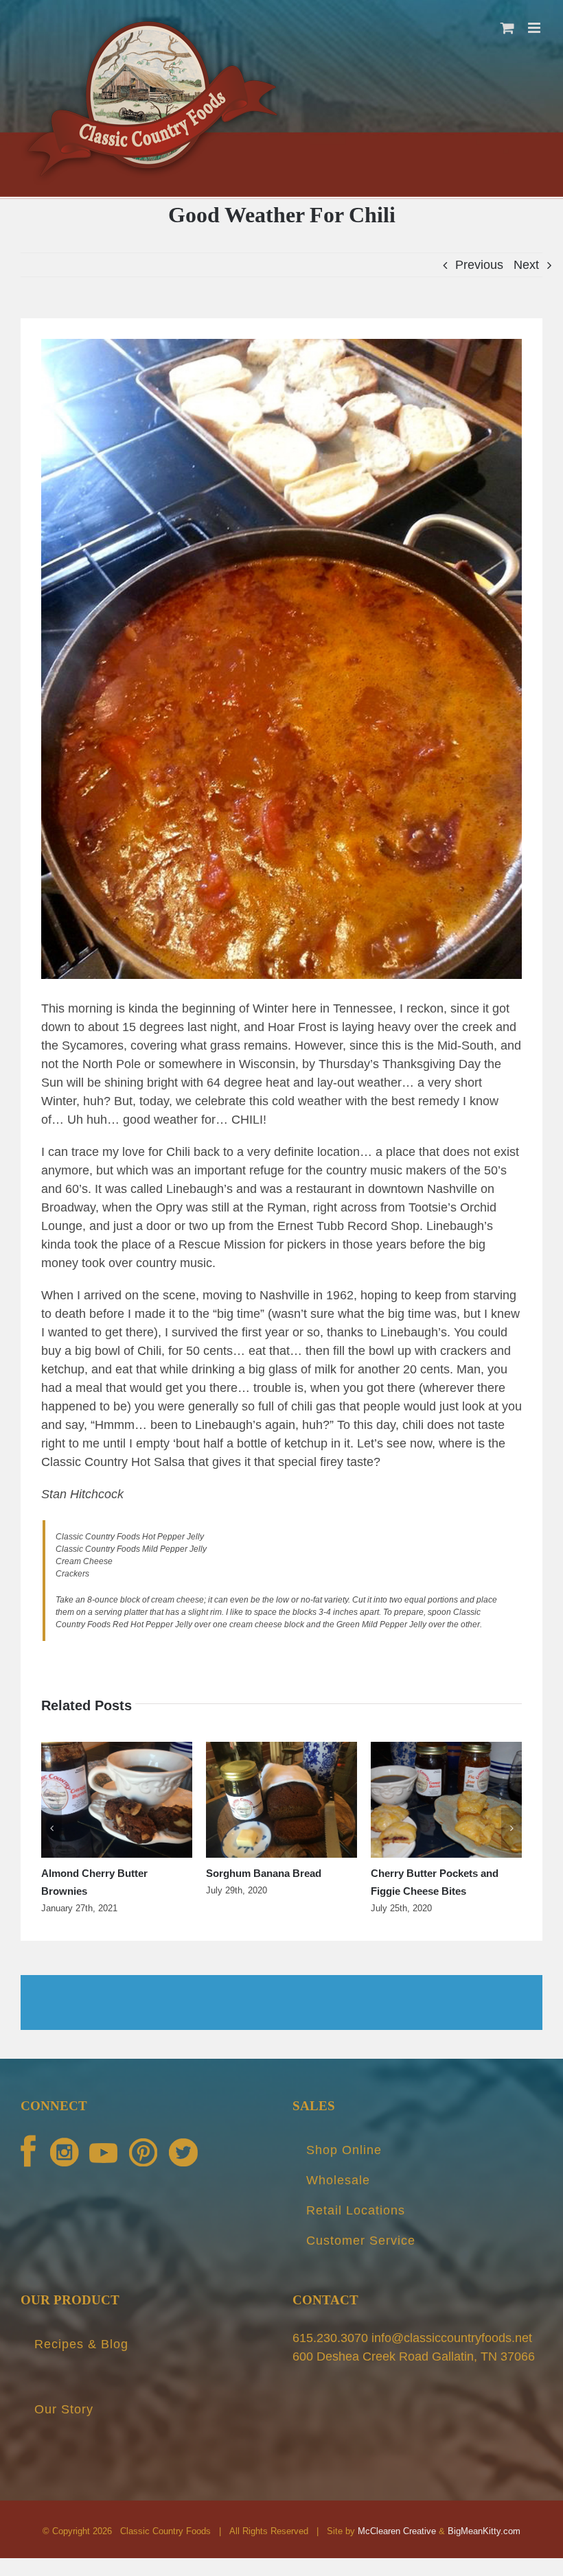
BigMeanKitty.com (484, 2549)
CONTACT (325, 2318)
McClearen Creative (397, 2549)
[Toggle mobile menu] (535, 28)
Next (526, 265)
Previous (479, 265)
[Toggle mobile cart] (507, 28)
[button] (51, 1837)
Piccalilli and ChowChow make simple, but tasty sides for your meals (115, 1891)
